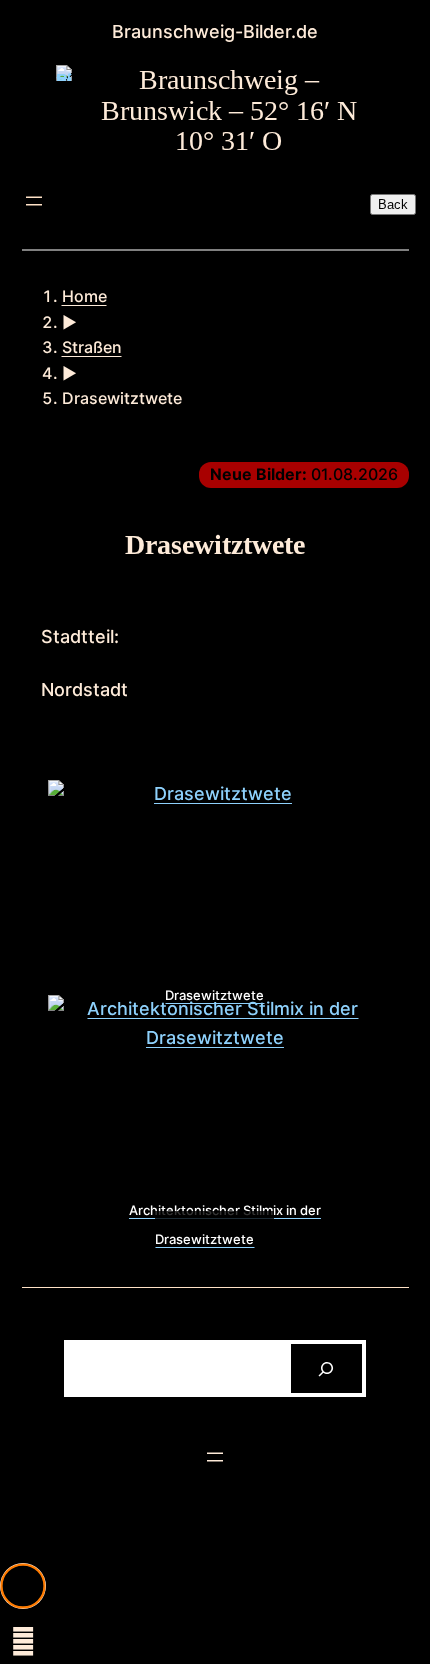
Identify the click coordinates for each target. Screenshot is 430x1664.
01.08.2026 (304, 474)
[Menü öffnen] (34, 201)
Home (84, 296)
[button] (23, 1586)
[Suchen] (326, 1368)
